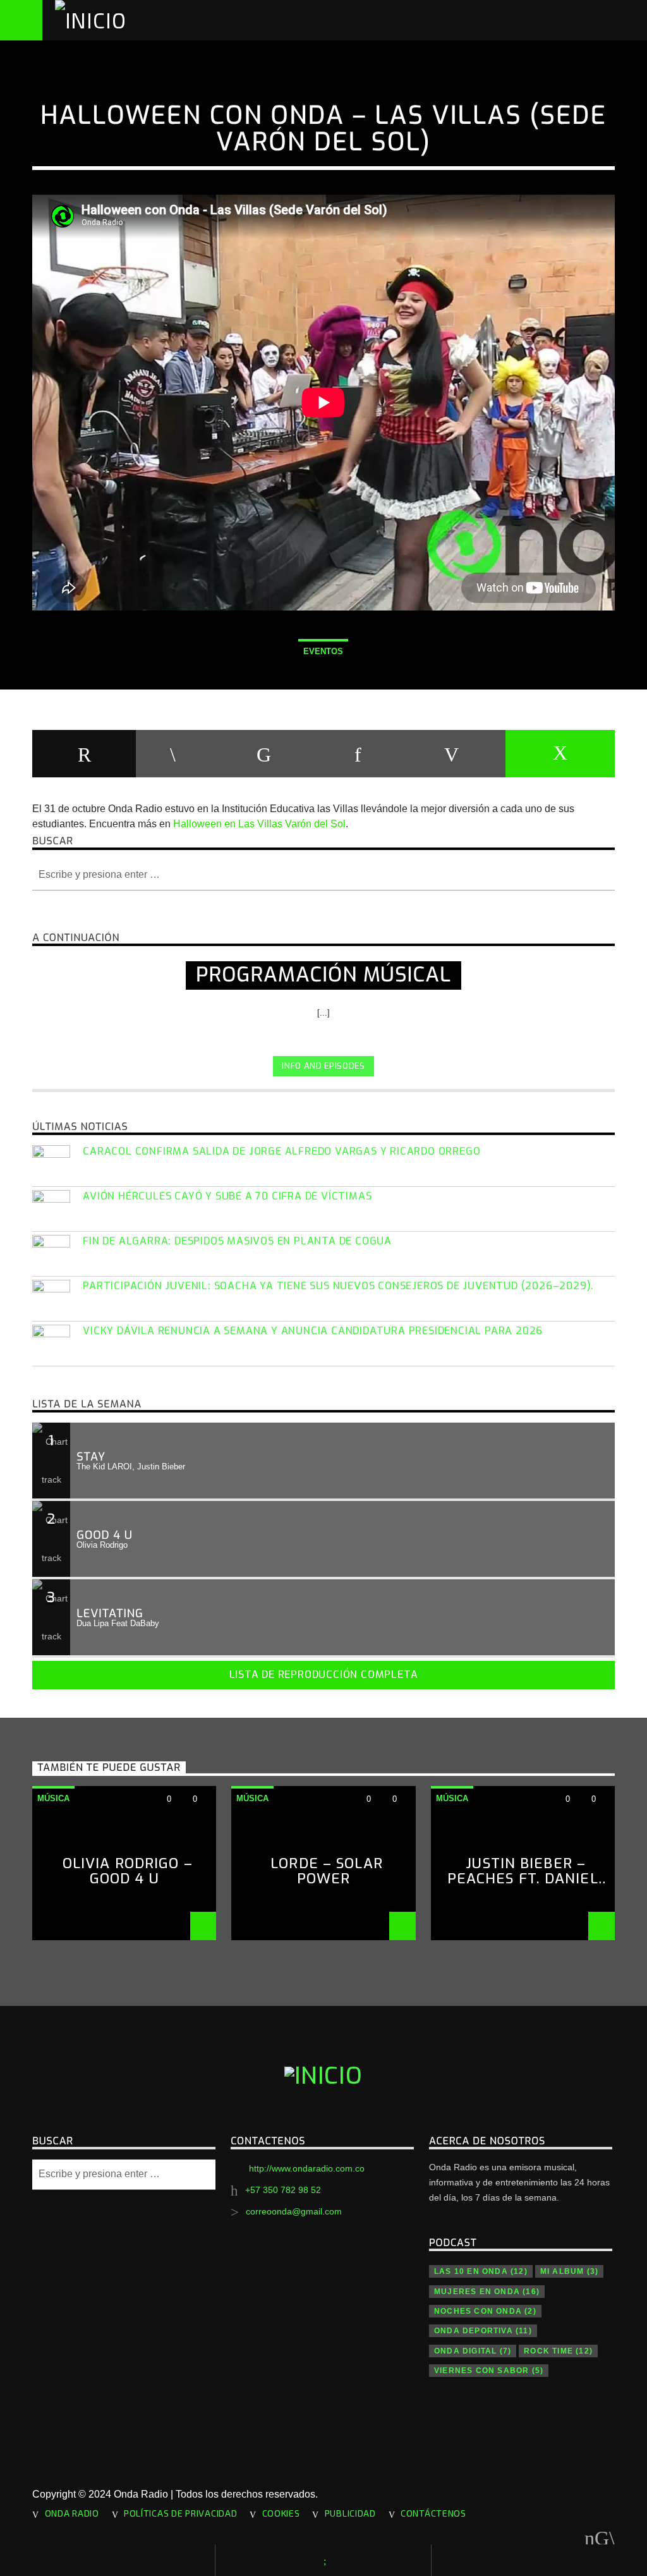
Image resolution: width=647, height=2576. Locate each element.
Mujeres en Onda (487, 2292)
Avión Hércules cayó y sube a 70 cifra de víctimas (227, 1196)
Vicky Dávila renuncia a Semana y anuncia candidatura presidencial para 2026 (313, 1331)
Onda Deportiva (483, 2331)
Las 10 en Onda (481, 2271)
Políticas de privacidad (181, 2513)
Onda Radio (72, 2513)
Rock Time (558, 2351)
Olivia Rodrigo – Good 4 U (128, 1871)
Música (53, 1798)
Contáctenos (433, 2513)
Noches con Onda (485, 2311)
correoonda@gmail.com (294, 2211)
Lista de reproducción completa (324, 1674)
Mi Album (569, 2271)
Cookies (281, 2513)
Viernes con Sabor (489, 2371)
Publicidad (350, 2513)
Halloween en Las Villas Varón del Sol (259, 824)
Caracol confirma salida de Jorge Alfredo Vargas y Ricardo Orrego (281, 1151)
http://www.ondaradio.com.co (307, 2168)
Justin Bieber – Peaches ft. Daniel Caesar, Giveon (523, 1879)
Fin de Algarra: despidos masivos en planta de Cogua (237, 1241)
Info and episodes (323, 1066)
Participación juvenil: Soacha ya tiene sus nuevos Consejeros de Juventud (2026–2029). (338, 1286)
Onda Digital (473, 2351)
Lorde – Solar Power (327, 1871)
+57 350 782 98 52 (283, 2190)
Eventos (323, 651)
